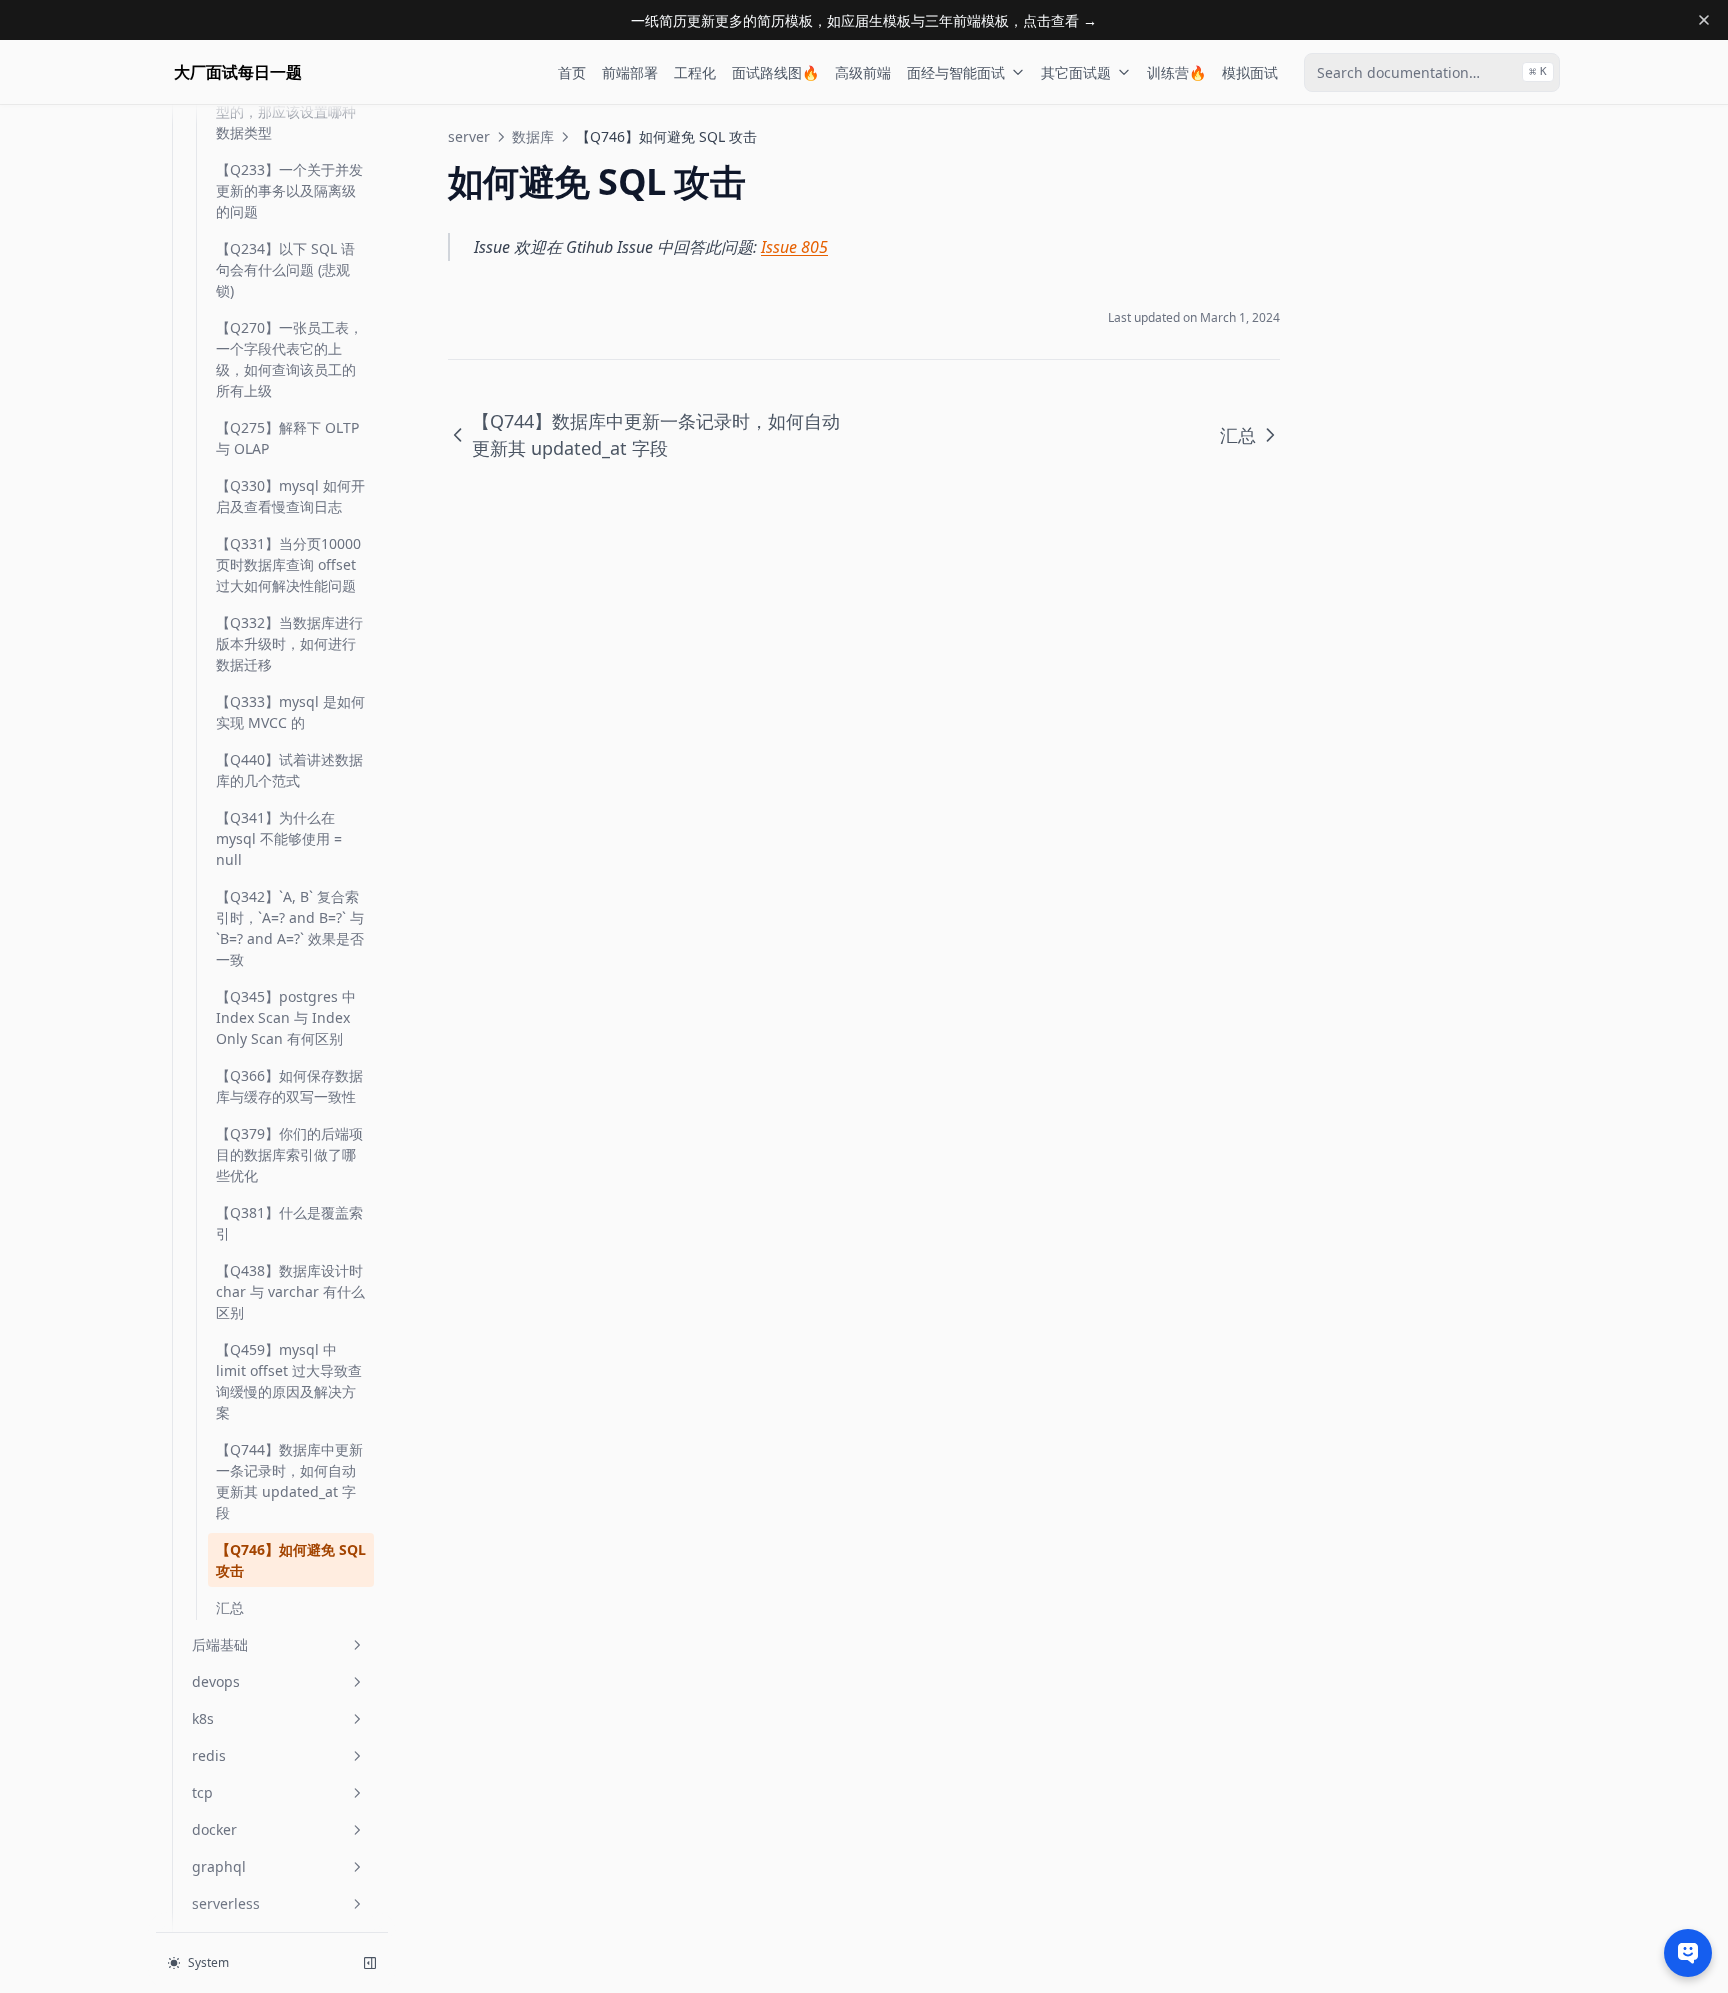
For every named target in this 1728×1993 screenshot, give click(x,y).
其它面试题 (1076, 72)
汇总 (230, 1607)
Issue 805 (794, 247)
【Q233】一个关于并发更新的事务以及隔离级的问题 (289, 190)
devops (216, 1681)
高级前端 (863, 72)
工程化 (695, 72)
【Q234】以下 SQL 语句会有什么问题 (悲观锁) (285, 269)
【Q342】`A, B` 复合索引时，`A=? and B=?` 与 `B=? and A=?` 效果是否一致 (290, 928)
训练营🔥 (1176, 72)
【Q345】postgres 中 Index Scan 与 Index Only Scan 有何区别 (286, 1017)
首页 (572, 72)
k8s (203, 1718)
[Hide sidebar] (370, 1963)
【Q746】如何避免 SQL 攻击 (291, 1560)
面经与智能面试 (956, 72)
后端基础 (220, 1644)
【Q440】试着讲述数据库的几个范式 (289, 770)
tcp (202, 1792)
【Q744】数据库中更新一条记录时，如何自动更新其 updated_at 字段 (289, 1481)
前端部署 (630, 72)
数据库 (533, 136)
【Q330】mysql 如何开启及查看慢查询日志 (290, 496)
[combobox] (1432, 72)
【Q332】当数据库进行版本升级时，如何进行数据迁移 (289, 643)
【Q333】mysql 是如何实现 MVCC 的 (290, 712)
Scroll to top (1377, 136)
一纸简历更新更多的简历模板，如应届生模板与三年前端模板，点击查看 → (864, 20)
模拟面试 (1250, 72)
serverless (226, 1903)
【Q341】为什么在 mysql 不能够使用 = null (279, 838)
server (469, 136)
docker (214, 1829)
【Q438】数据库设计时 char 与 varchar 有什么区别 (290, 1291)
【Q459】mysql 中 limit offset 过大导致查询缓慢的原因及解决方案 (289, 1381)
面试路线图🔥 (775, 72)
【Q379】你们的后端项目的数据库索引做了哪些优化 (289, 1154)
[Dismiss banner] (1704, 20)
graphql (219, 1866)
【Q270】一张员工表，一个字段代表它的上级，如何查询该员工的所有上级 (289, 359)
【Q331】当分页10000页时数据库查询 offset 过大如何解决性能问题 (288, 564)
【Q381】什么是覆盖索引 (289, 1223)
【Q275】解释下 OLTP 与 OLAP (287, 438)
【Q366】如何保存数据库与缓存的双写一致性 (289, 1086)
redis (209, 1755)
